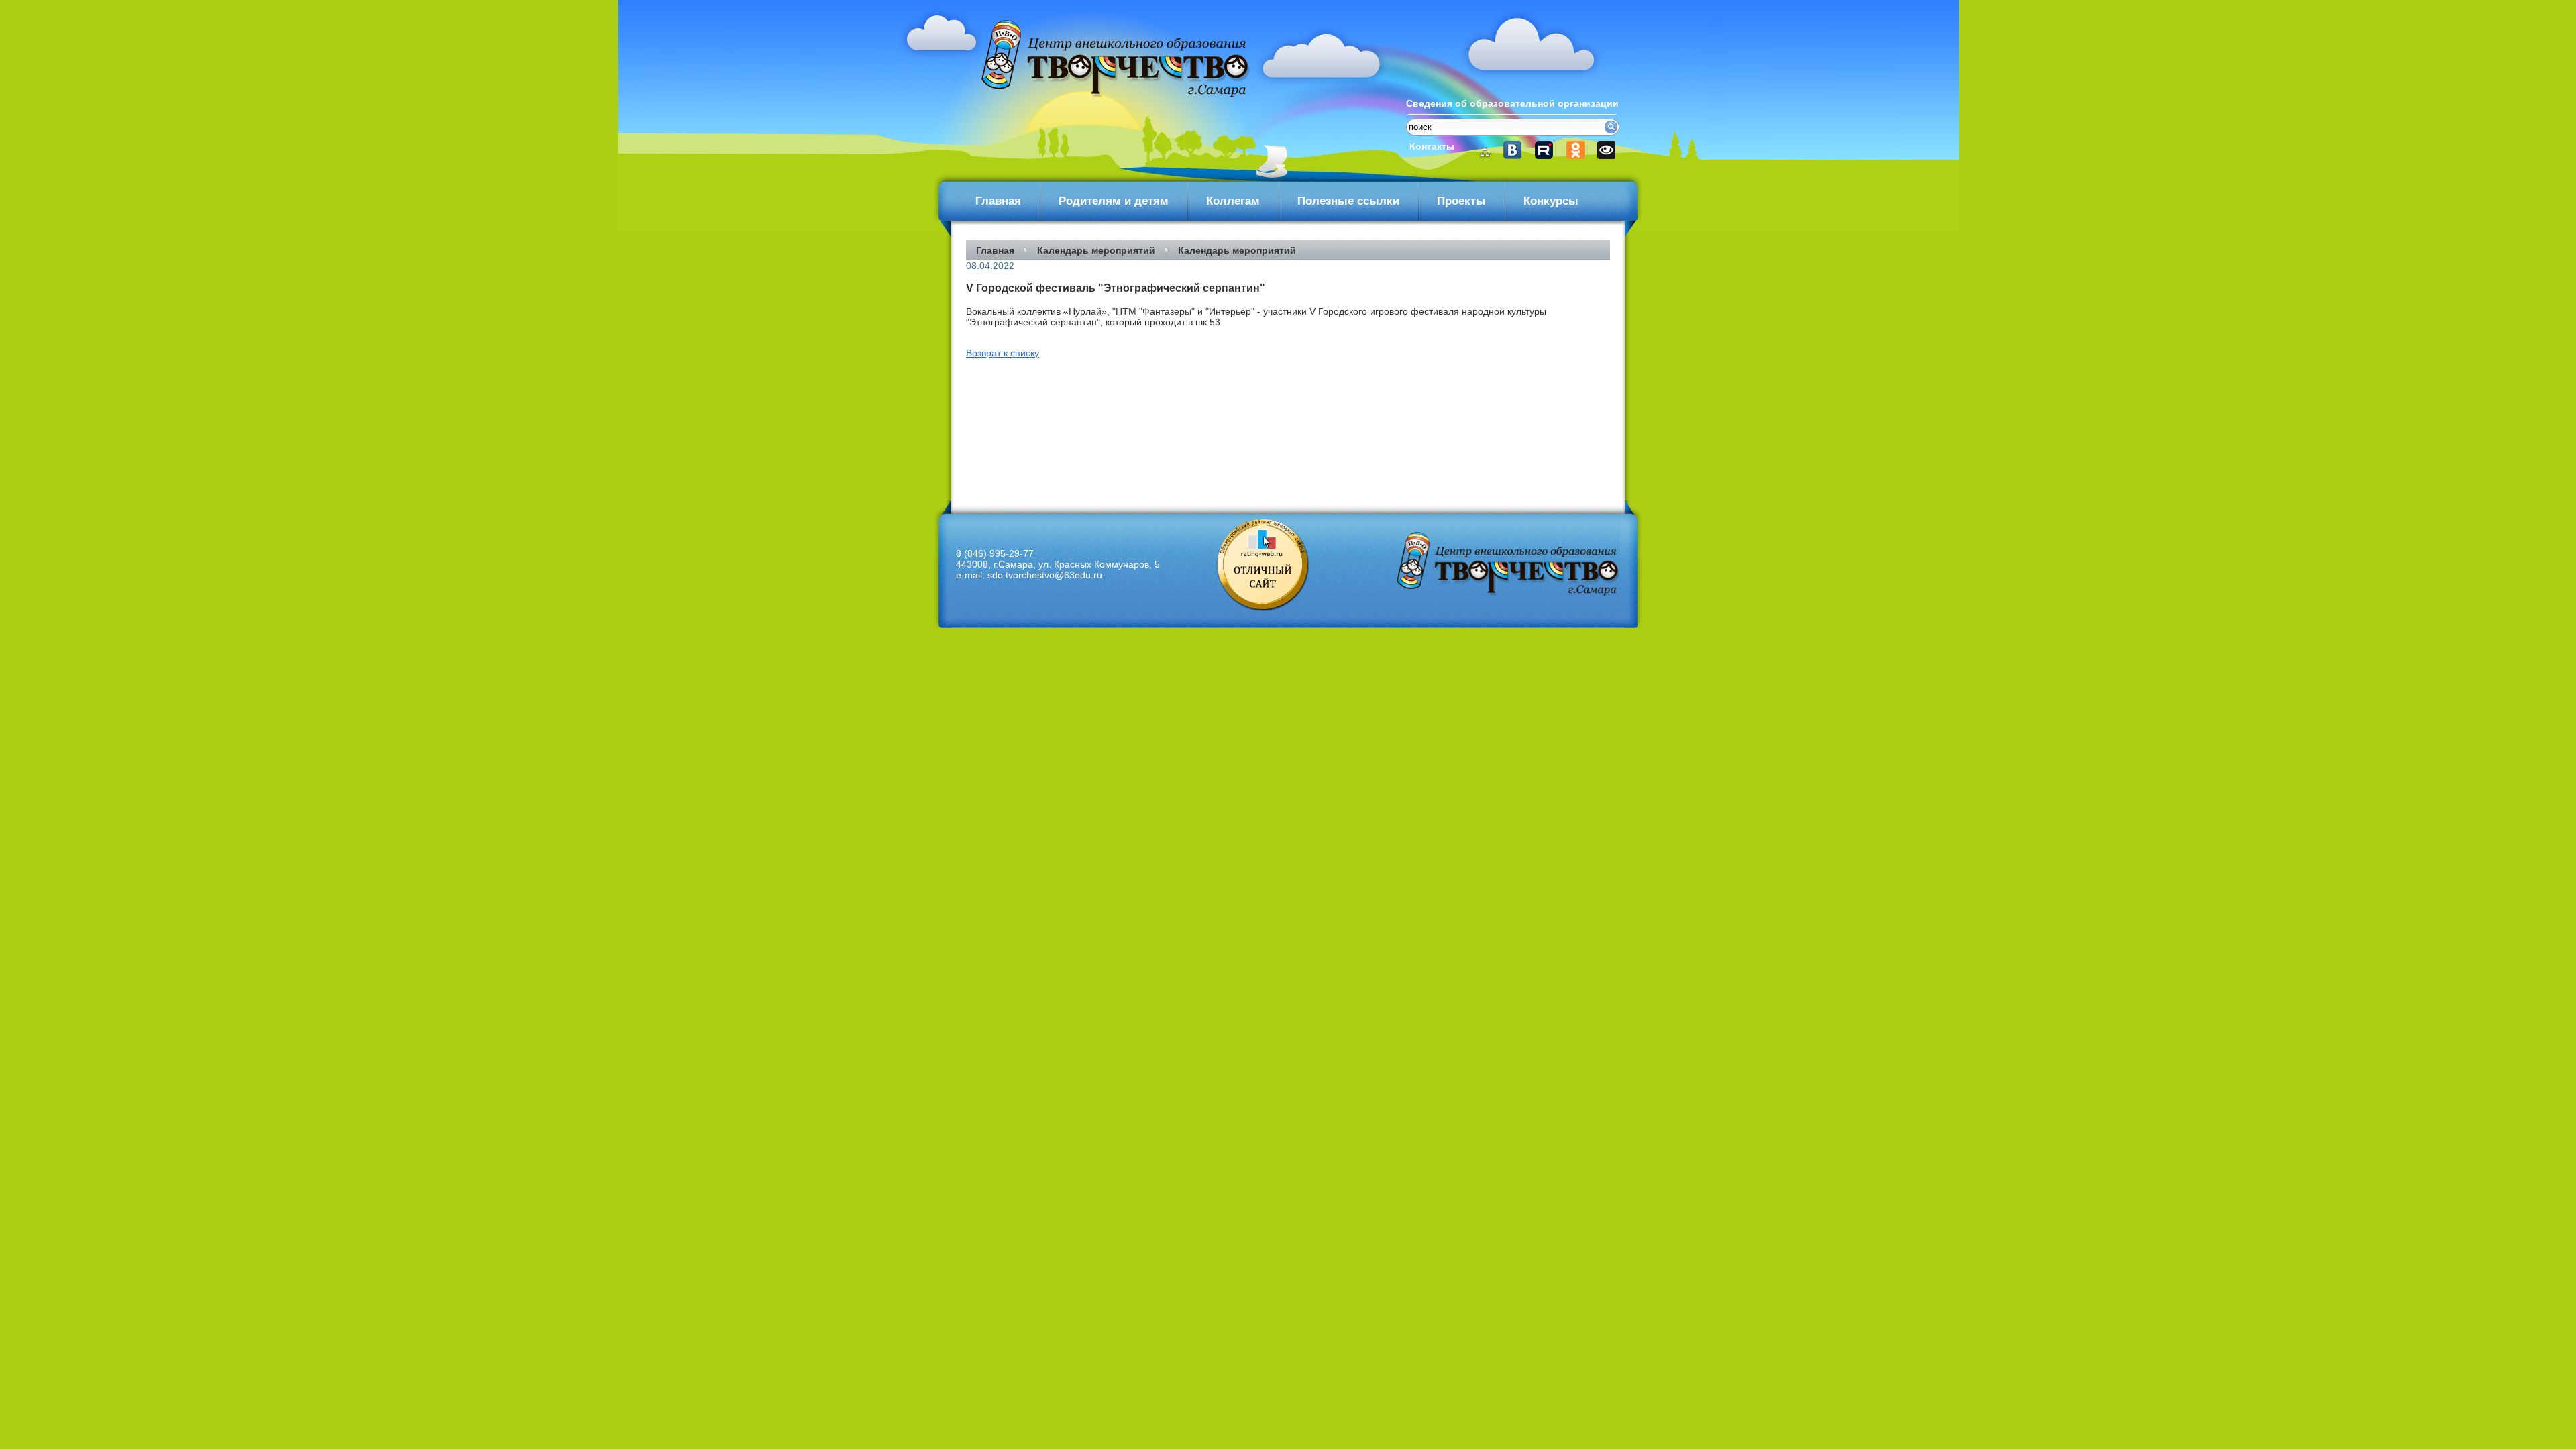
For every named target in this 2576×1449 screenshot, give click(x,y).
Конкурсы (1551, 201)
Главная (998, 201)
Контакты (1432, 146)
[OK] (1576, 150)
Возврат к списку (1003, 353)
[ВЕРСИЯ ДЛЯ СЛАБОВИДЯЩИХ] (1605, 150)
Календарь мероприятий (1096, 250)
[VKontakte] (1518, 150)
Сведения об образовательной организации (1512, 103)
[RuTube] (1547, 150)
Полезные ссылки (1348, 201)
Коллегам (1233, 201)
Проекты (1461, 201)
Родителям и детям (1114, 201)
